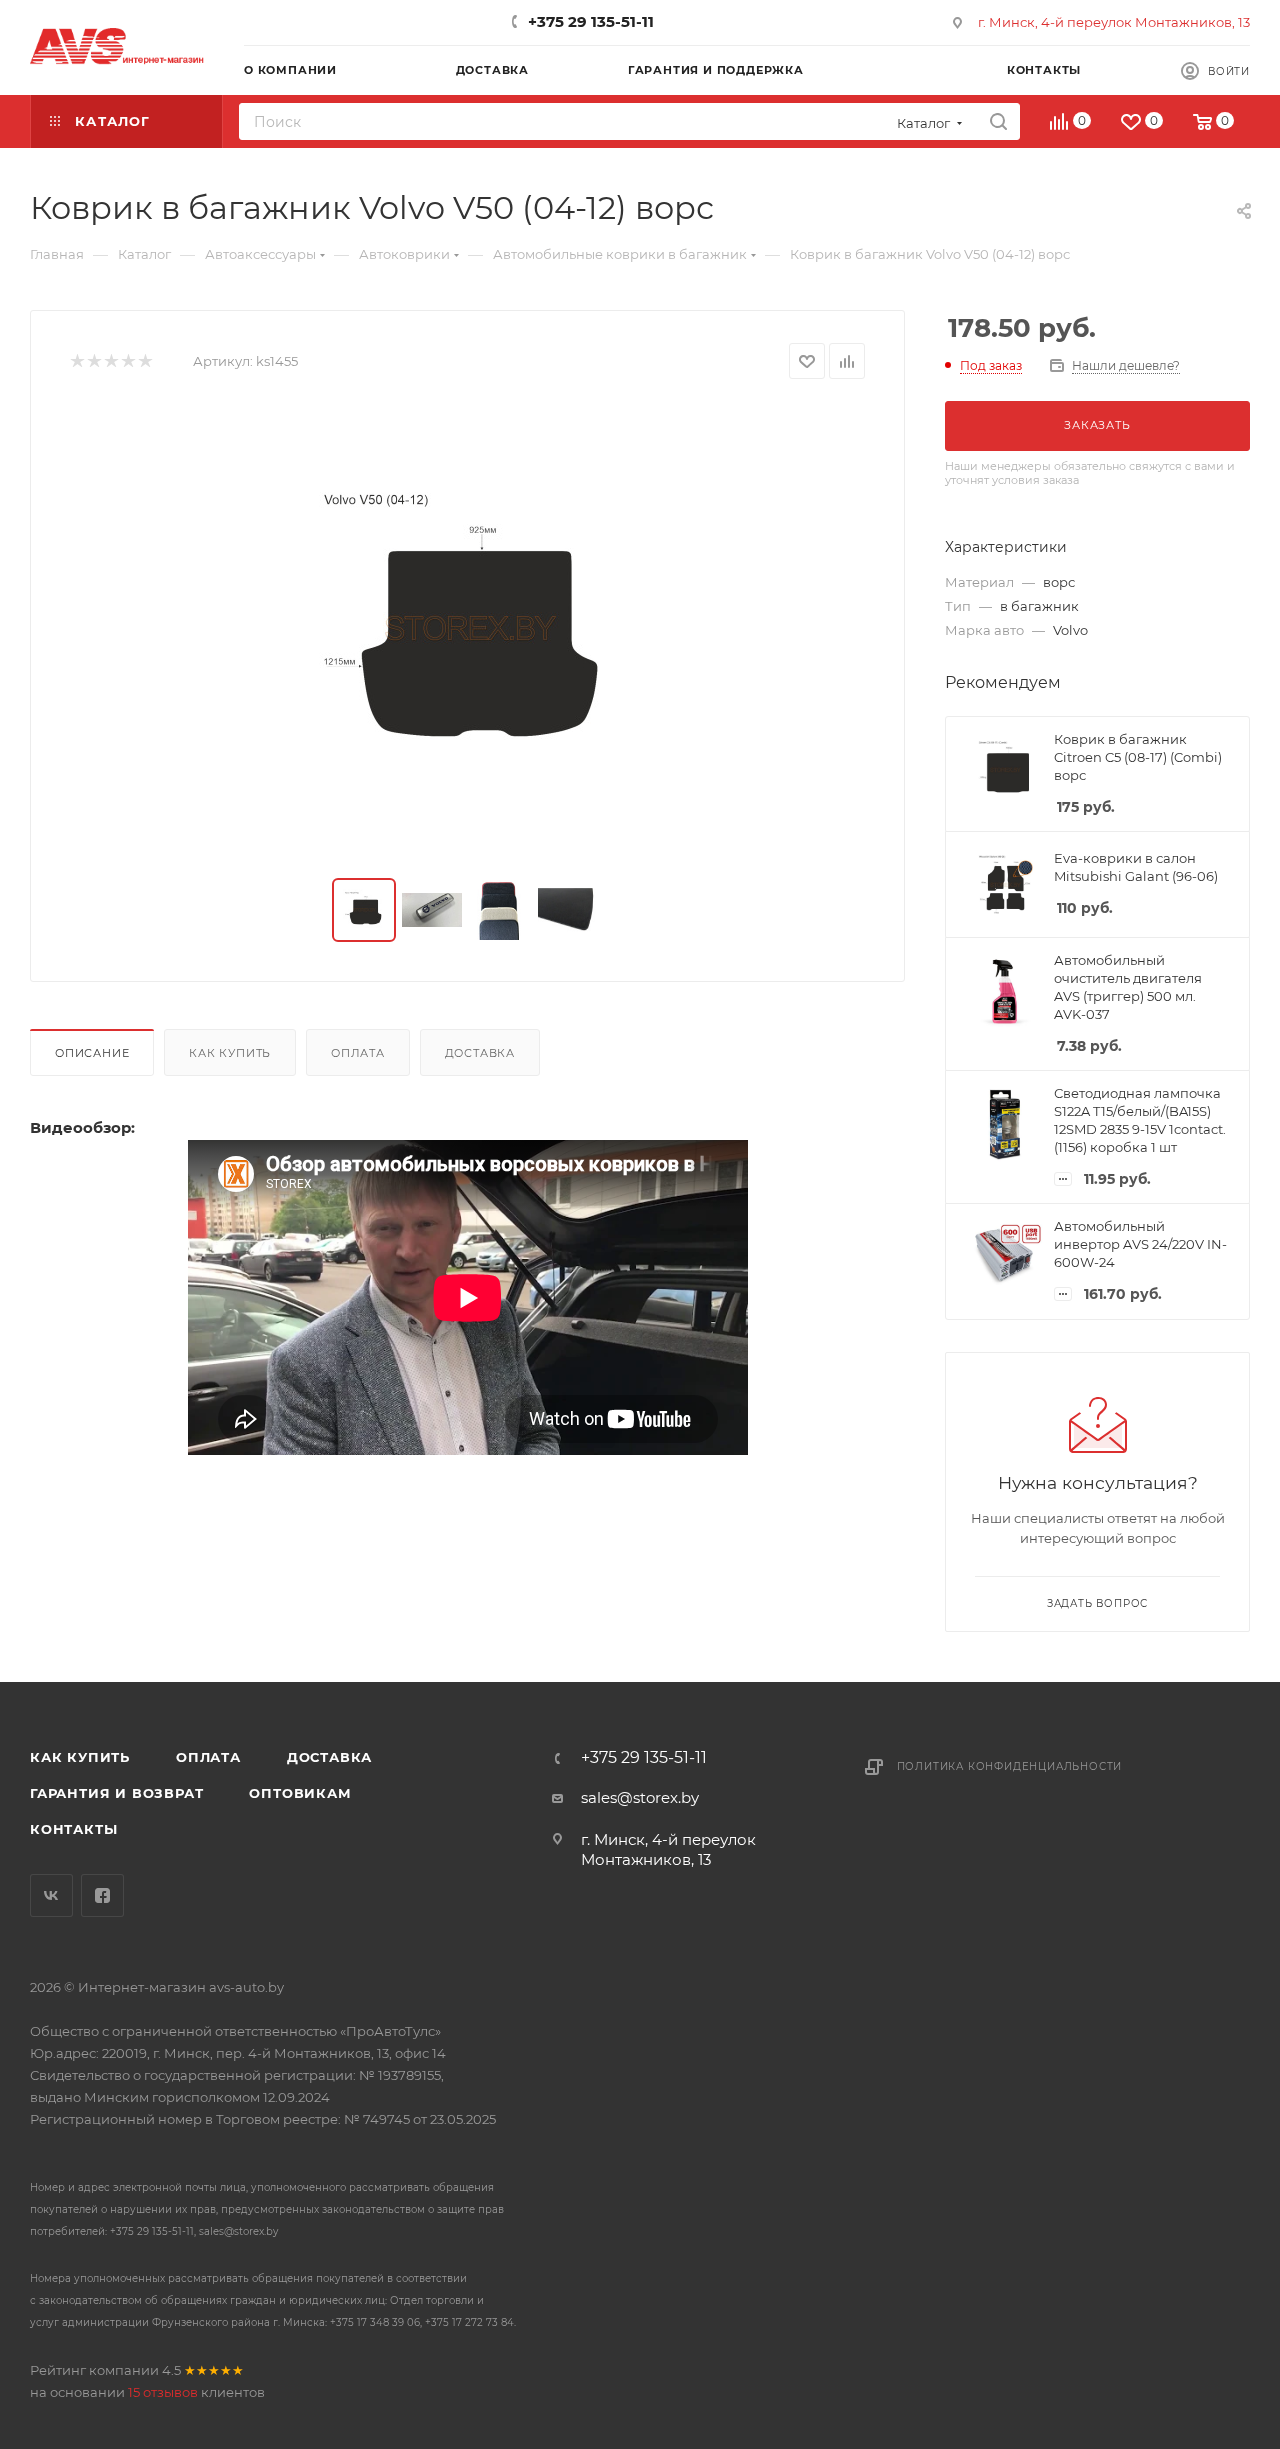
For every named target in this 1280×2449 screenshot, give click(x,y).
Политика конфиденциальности (1010, 1766)
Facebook (102, 1895)
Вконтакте (51, 1895)
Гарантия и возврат (116, 1793)
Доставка (480, 1053)
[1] (76, 361)
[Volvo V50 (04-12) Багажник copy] (468, 629)
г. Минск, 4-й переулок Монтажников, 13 (1114, 22)
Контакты (73, 1829)
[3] (110, 361)
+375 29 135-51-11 (591, 21)
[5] (144, 361)
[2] (93, 361)
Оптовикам (300, 1793)
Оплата (358, 1053)
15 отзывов (163, 2392)
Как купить (230, 1053)
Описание (92, 1053)
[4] (127, 361)
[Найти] (998, 121)
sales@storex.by (640, 1797)
